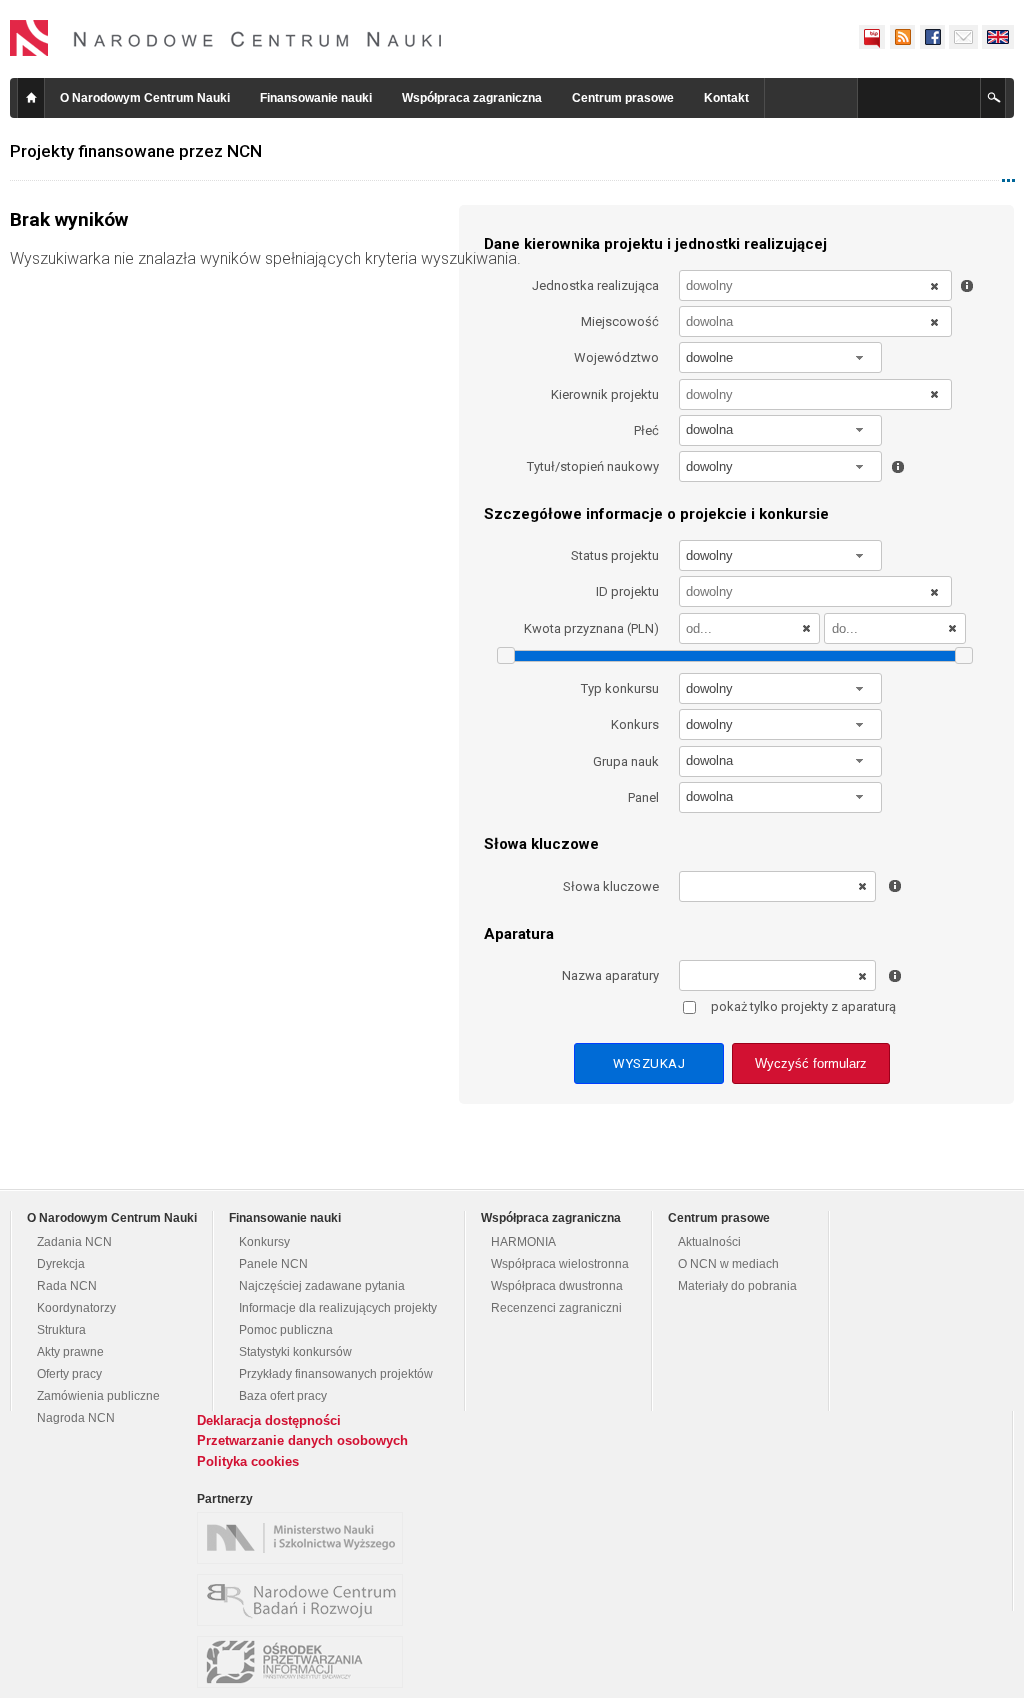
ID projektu (627, 591)
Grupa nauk (626, 761)
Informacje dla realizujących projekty (338, 1308)
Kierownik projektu (605, 394)
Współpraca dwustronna (557, 1286)
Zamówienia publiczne (98, 1396)
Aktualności (709, 1242)
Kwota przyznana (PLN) (591, 628)
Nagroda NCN (76, 1418)
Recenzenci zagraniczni (556, 1308)
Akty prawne (70, 1352)
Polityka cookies (248, 1461)
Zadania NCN (74, 1242)
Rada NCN (67, 1286)
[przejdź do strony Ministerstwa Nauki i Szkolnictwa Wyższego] (305, 1538)
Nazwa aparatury (610, 975)
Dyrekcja (61, 1264)
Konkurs (635, 724)
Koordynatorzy (76, 1308)
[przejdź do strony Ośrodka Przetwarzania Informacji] (305, 1662)
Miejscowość (620, 321)
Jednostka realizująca (595, 285)
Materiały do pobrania (737, 1286)
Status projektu (615, 555)
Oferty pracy (69, 1374)
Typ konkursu (620, 688)
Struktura (61, 1330)
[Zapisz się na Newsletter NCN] (963, 37)
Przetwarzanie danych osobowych (302, 1440)
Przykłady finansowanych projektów (336, 1374)
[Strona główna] (226, 38)
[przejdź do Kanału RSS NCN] (902, 37)
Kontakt (726, 98)
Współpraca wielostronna (560, 1264)
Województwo (616, 357)
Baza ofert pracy (283, 1396)
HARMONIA (523, 1242)
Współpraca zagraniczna (472, 98)
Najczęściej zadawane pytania (322, 1286)
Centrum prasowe (623, 98)
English (998, 37)
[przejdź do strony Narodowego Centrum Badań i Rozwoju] (305, 1600)
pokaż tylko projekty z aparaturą (803, 1006)
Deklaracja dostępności (269, 1420)
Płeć (646, 430)
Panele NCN (273, 1264)
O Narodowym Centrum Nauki (145, 98)
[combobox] (781, 357)
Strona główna (31, 98)
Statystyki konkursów (295, 1352)
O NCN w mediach (728, 1264)
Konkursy (264, 1242)
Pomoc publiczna (286, 1330)
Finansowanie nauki (316, 98)
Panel (643, 797)
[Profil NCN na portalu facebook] (932, 37)
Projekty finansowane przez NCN (136, 151)
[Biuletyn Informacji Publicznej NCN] (872, 37)
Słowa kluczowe (611, 886)
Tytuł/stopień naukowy (593, 466)
